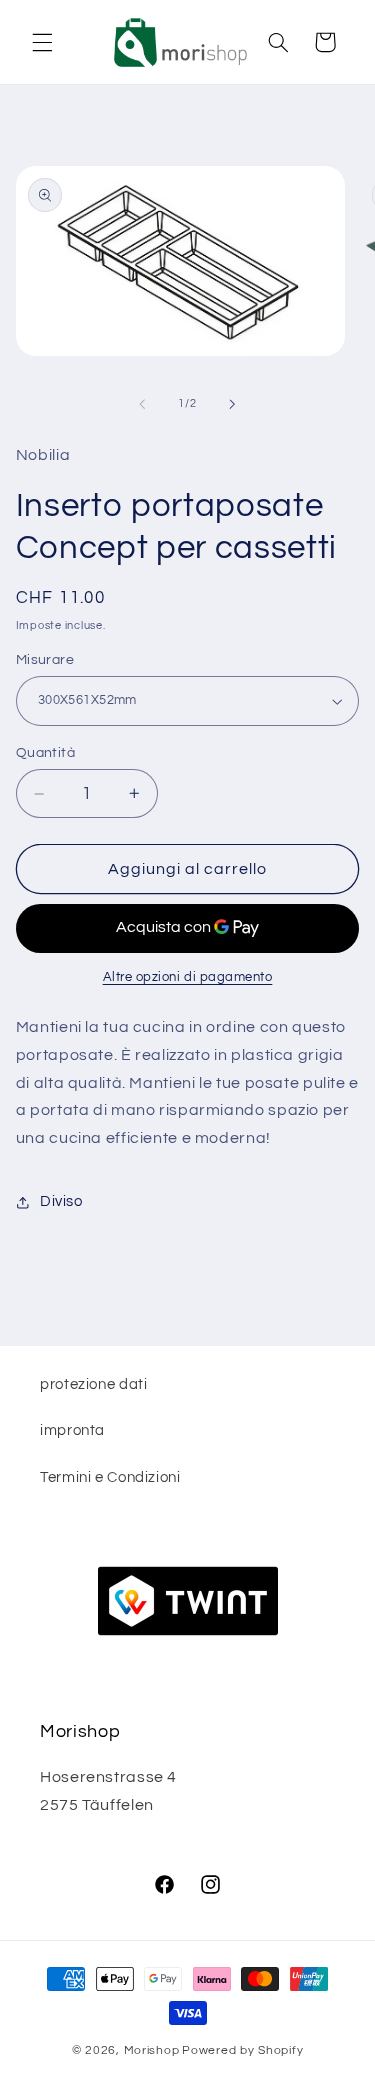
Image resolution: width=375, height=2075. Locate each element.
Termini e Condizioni (110, 1477)
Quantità (45, 753)
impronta (72, 1430)
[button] (42, 42)
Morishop (152, 2050)
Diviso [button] (61, 1201)
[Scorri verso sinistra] (142, 404)
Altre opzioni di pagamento (188, 977)
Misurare (45, 660)
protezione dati (93, 1384)
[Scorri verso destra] (233, 404)
